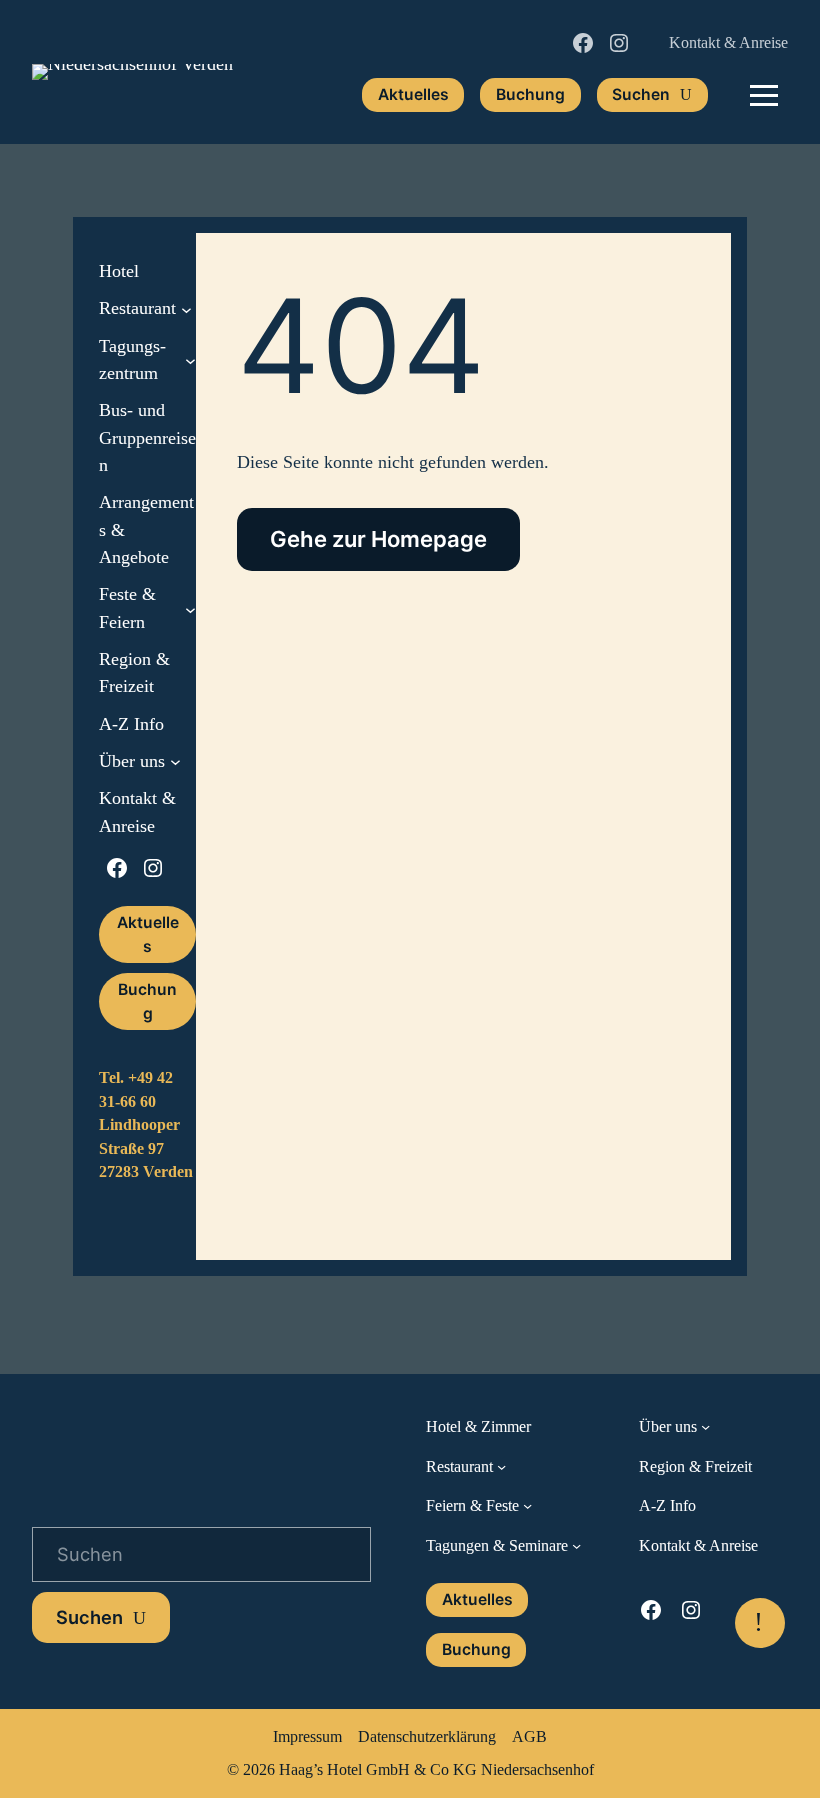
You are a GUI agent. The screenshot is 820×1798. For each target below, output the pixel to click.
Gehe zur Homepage (378, 539)
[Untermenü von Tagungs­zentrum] (190, 360)
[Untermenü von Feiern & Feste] (527, 1505)
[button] (764, 95)
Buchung (530, 94)
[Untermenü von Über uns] (175, 761)
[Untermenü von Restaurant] (186, 309)
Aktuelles (413, 94)
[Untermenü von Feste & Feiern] (190, 608)
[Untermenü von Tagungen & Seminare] (576, 1545)
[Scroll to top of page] (760, 1623)
